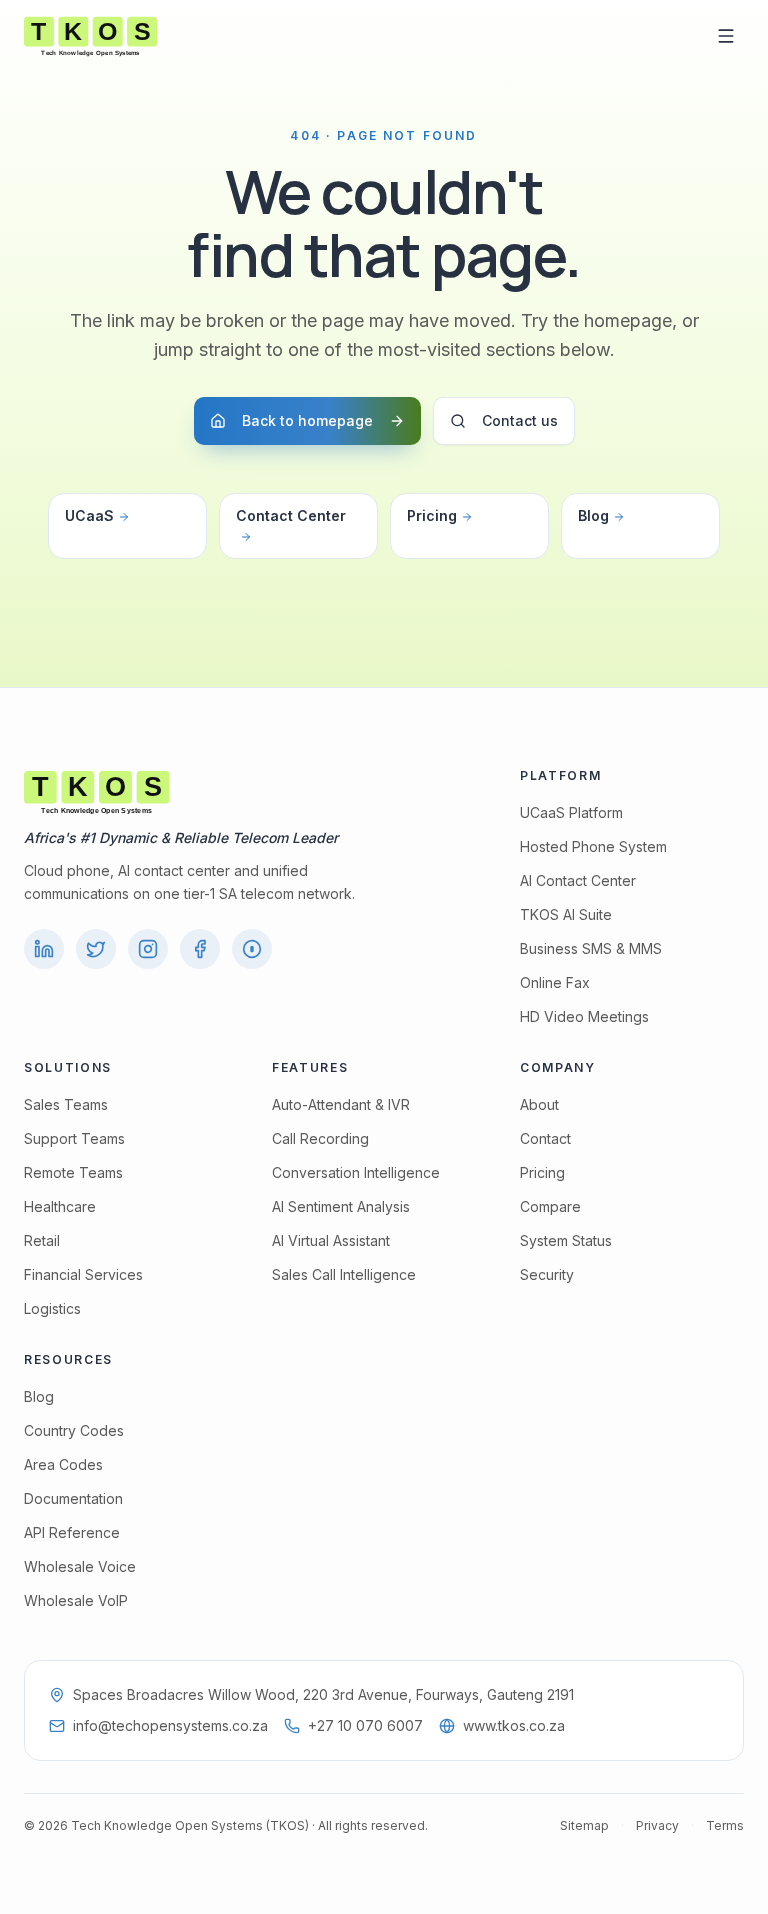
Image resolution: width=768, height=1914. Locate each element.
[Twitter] (96, 949)
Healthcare (60, 1206)
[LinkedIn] (44, 949)
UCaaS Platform (571, 812)
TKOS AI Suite (566, 914)
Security (547, 1274)
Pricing (432, 515)
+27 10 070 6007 (365, 1725)
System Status (566, 1240)
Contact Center (291, 515)
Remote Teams (73, 1172)
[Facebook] (200, 949)
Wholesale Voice (80, 1566)
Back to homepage (307, 420)
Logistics (52, 1308)
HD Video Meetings (584, 1016)
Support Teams (74, 1138)
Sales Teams (66, 1104)
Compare (550, 1206)
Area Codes (63, 1464)
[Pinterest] (252, 949)
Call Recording (320, 1138)
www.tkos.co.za (514, 1725)
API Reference (72, 1532)
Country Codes (74, 1430)
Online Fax (555, 982)
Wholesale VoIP (76, 1600)
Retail (42, 1240)
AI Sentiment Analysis (341, 1206)
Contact (545, 1138)
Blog (593, 515)
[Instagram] (148, 949)
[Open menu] (726, 36)
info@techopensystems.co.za (170, 1725)
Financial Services (83, 1274)
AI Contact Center (578, 880)
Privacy (657, 1825)
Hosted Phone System (593, 846)
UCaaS (89, 515)
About (539, 1104)
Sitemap (584, 1825)
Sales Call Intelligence (344, 1274)
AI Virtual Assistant (331, 1240)
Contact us (520, 420)
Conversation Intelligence (356, 1172)
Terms (725, 1825)
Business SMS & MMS (591, 948)
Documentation (73, 1498)
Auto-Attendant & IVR (341, 1104)
